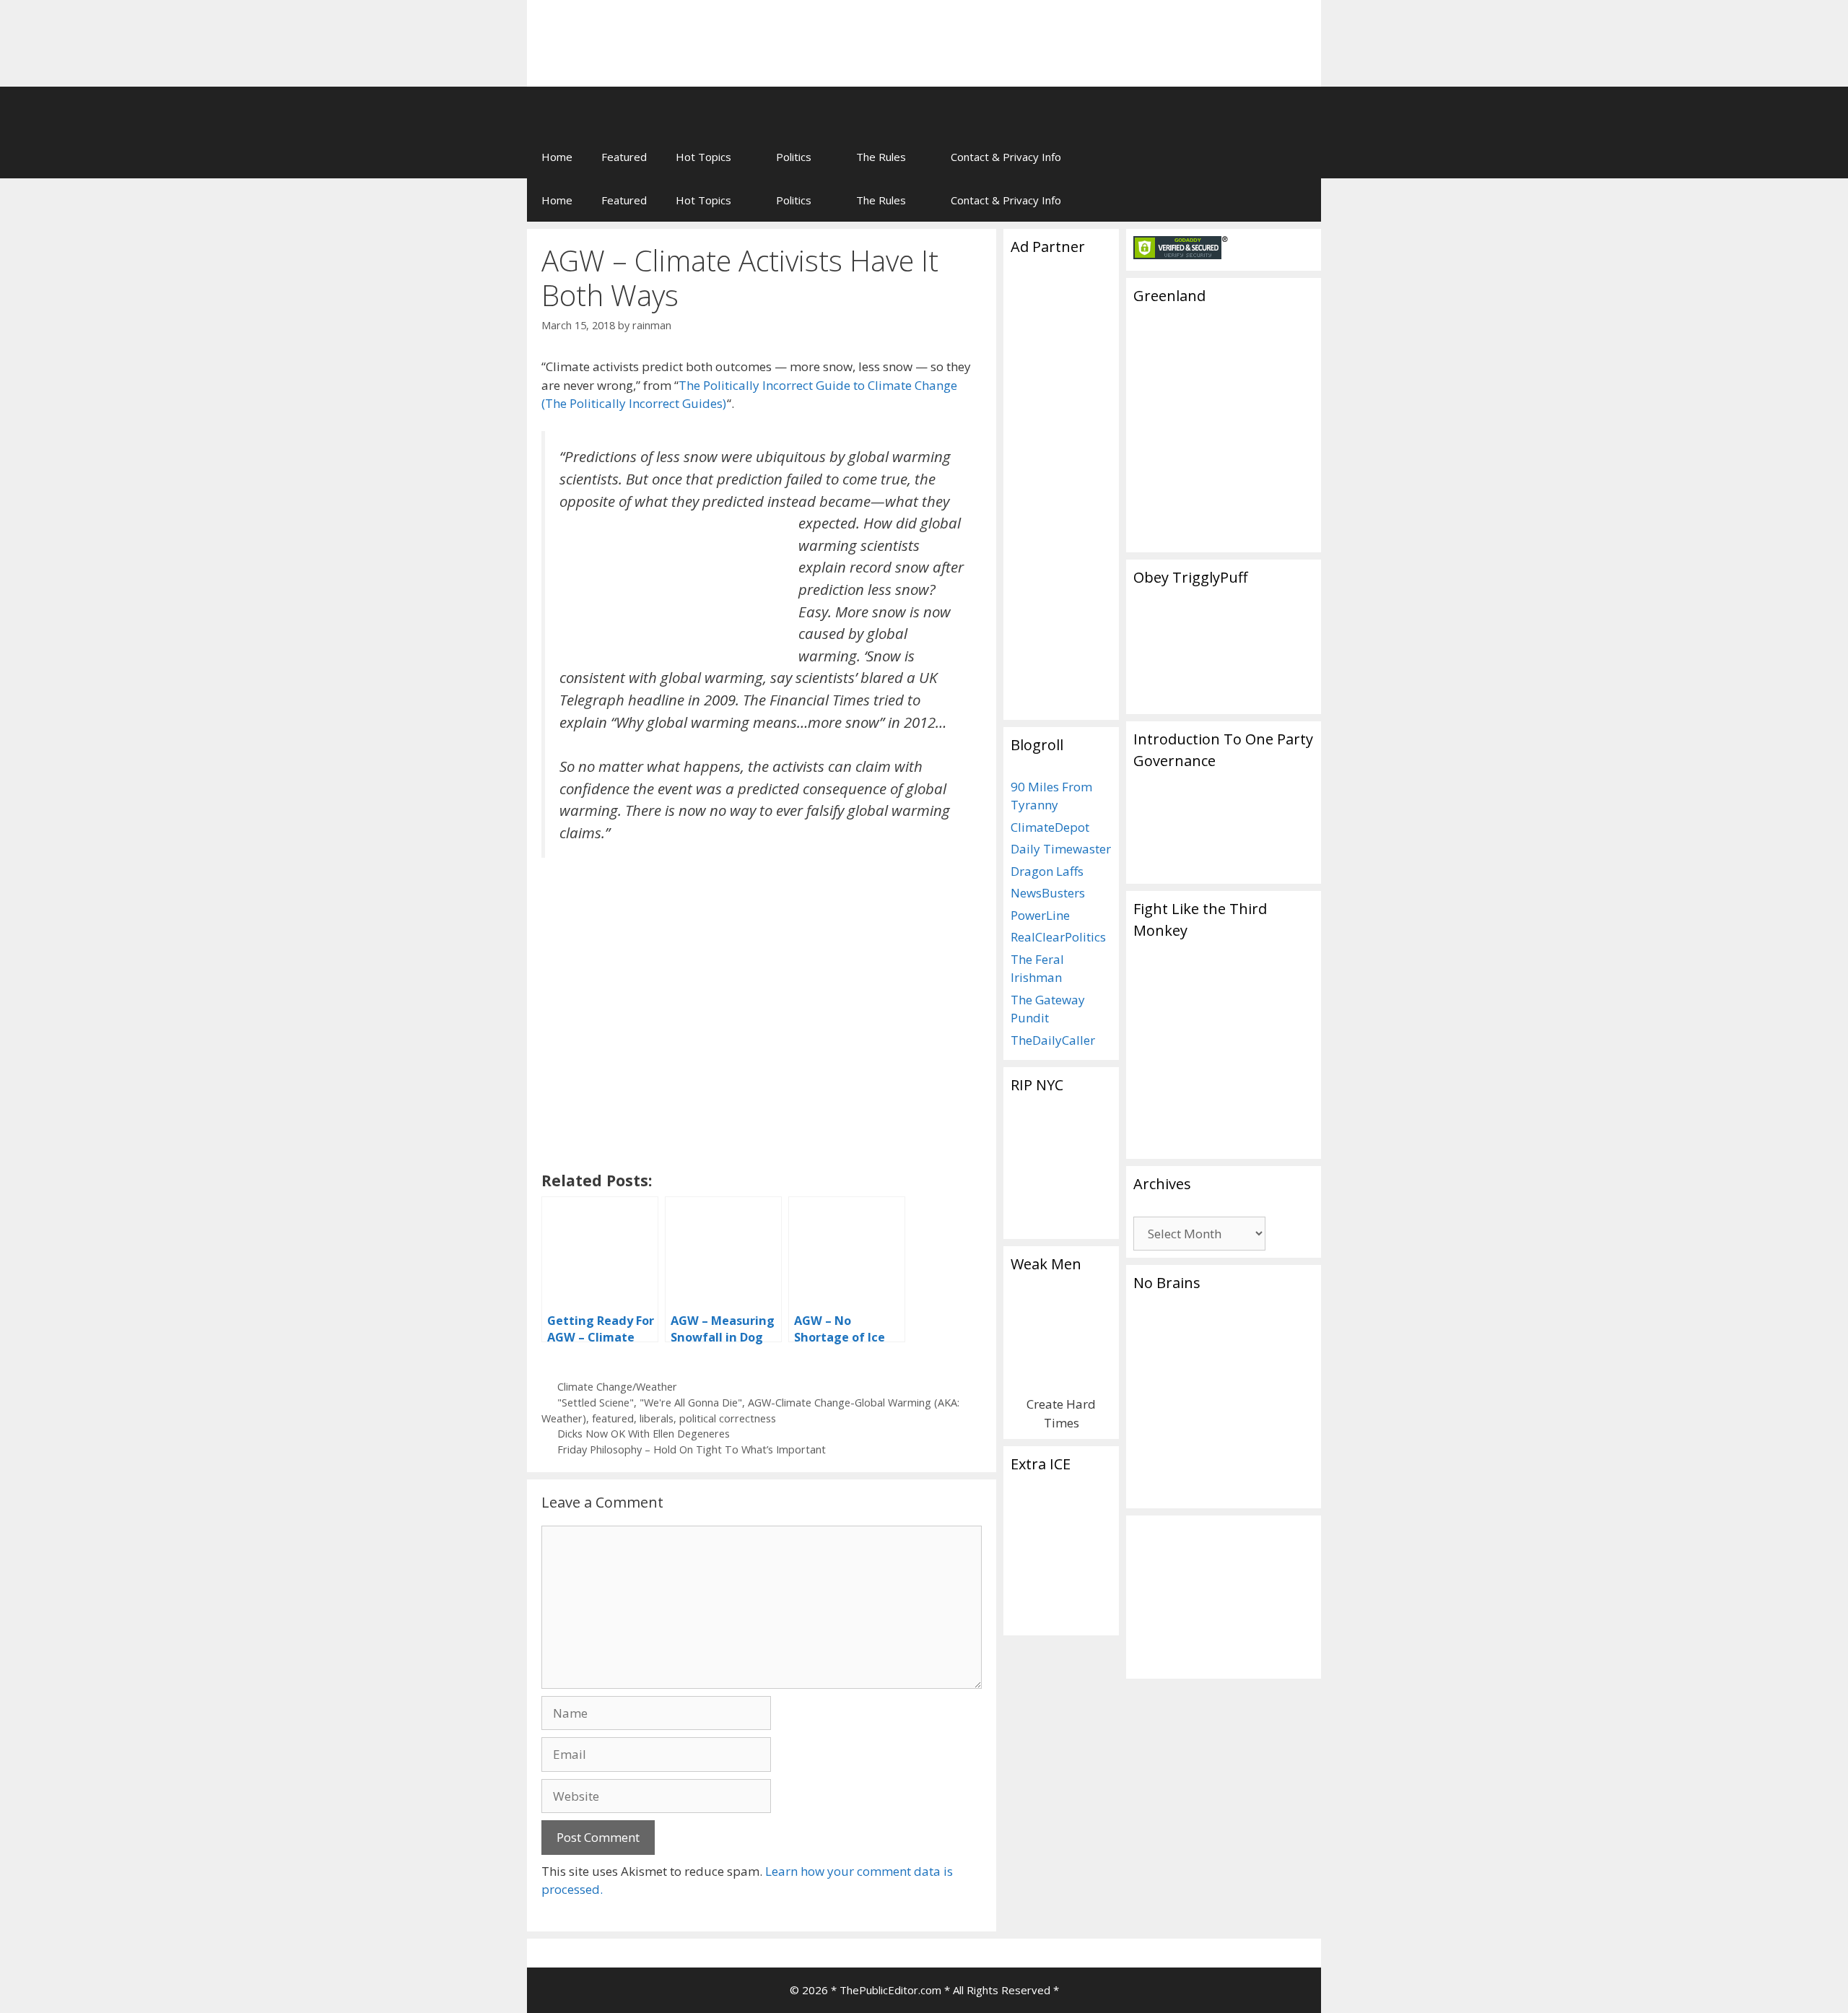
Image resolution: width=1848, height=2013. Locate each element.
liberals (657, 1418)
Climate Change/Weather (617, 1387)
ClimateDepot (1050, 827)
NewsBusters (1048, 893)
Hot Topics (703, 157)
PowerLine (1040, 915)
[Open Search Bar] (1300, 157)
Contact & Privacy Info (1006, 157)
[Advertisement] (1130, 32)
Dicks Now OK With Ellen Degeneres (644, 1434)
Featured (624, 157)
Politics (794, 157)
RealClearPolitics (1058, 937)
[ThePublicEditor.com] (744, 110)
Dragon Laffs (1047, 871)
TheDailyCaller (1053, 1040)
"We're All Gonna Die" (691, 1403)
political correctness (728, 1418)
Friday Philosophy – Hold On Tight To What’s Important (692, 1449)
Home (557, 157)
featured (613, 1418)
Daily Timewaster (1061, 849)
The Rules (881, 157)
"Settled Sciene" (596, 1403)
